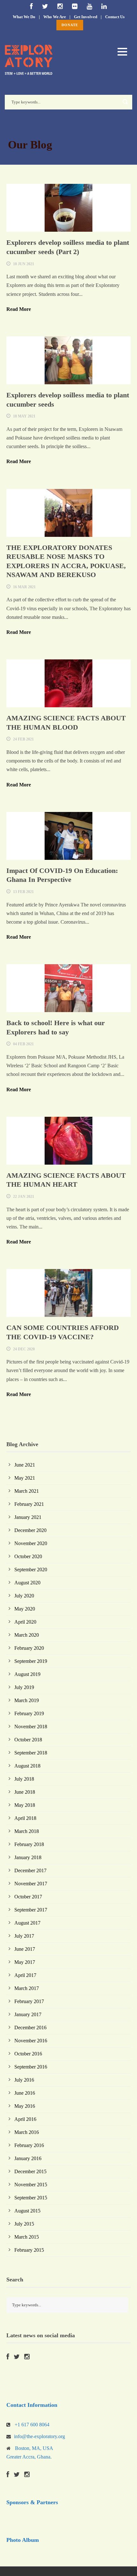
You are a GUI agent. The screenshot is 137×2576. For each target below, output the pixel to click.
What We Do (24, 17)
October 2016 (28, 2054)
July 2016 (24, 2080)
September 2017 (31, 1910)
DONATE (70, 25)
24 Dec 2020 (24, 1349)
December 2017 (30, 1870)
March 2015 (27, 2237)
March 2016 (27, 2132)
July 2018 (24, 1779)
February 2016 (29, 2145)
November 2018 (31, 1727)
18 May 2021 (24, 416)
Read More (19, 309)
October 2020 (28, 1556)
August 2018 (27, 1766)
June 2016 (25, 2093)
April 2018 (25, 1818)
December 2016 (30, 2028)
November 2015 (31, 2185)
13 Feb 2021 (23, 892)
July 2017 (24, 1936)
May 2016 (25, 2106)
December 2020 (30, 1530)
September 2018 (31, 1753)
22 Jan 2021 (24, 1197)
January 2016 (28, 2158)
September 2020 (31, 1570)
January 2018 (28, 1857)
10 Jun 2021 (24, 264)
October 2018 (28, 1740)
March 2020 (27, 1635)
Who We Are (55, 17)
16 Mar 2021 (24, 587)
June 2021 (25, 1465)
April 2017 (25, 1975)
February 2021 (29, 1504)
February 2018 (29, 1844)
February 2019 (29, 1713)
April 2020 (25, 1622)
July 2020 (24, 1596)
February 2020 (29, 1648)
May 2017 (25, 1962)
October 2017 (28, 1897)
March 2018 (27, 1831)
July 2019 (24, 1687)
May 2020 (25, 1609)
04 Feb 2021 (23, 1044)
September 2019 (31, 1661)
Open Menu (122, 52)
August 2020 (27, 1583)
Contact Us (115, 17)
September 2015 (31, 2198)
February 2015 (29, 2250)
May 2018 (25, 1805)
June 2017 (25, 1949)
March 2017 (27, 1988)
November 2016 (31, 2041)
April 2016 (25, 2119)
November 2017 (31, 1884)
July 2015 (24, 2224)
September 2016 (31, 2067)
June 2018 (25, 1792)
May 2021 (25, 1478)
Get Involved (86, 17)
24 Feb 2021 (23, 739)
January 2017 (28, 2014)
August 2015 (27, 2211)
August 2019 (27, 1674)
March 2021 (27, 1491)
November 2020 (31, 1543)
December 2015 (30, 2171)
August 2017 (27, 1923)
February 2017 (29, 2001)
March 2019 (27, 1700)
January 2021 (28, 1517)
